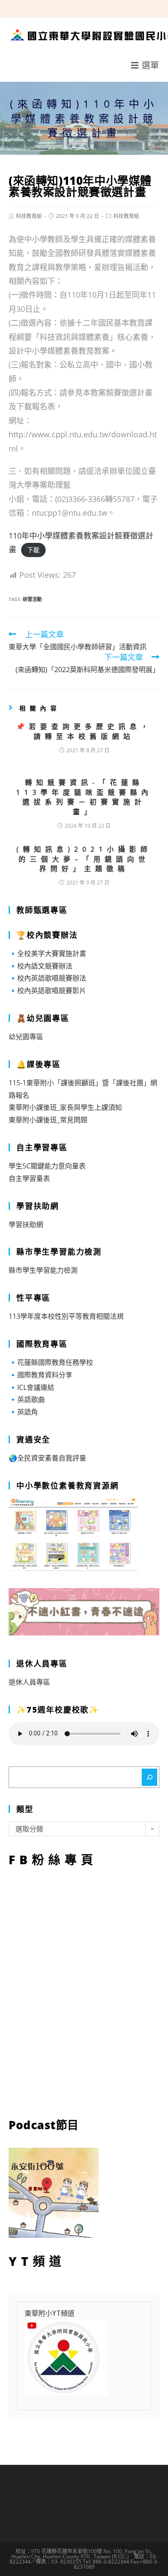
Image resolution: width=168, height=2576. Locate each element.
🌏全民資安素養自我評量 (47, 1458)
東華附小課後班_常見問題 (48, 1120)
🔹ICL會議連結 (31, 1387)
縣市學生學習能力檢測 (43, 1270)
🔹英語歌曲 (27, 1399)
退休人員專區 (29, 1682)
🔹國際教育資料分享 (40, 1375)
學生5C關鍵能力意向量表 (47, 1166)
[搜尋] (149, 1777)
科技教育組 (29, 216)
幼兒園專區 (26, 1037)
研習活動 (32, 599)
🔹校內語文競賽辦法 (40, 966)
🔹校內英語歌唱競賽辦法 (47, 978)
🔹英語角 (23, 1412)
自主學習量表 (29, 1178)
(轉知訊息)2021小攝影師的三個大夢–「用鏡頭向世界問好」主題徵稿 (84, 859)
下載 (33, 550)
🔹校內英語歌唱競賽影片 (47, 991)
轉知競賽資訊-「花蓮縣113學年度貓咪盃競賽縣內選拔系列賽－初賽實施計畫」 (84, 797)
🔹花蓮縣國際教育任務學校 (51, 1362)
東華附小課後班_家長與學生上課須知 (65, 1107)
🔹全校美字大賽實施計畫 (47, 953)
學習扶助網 (26, 1224)
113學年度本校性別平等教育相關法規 (66, 1316)
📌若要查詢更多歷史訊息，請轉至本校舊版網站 (84, 731)
